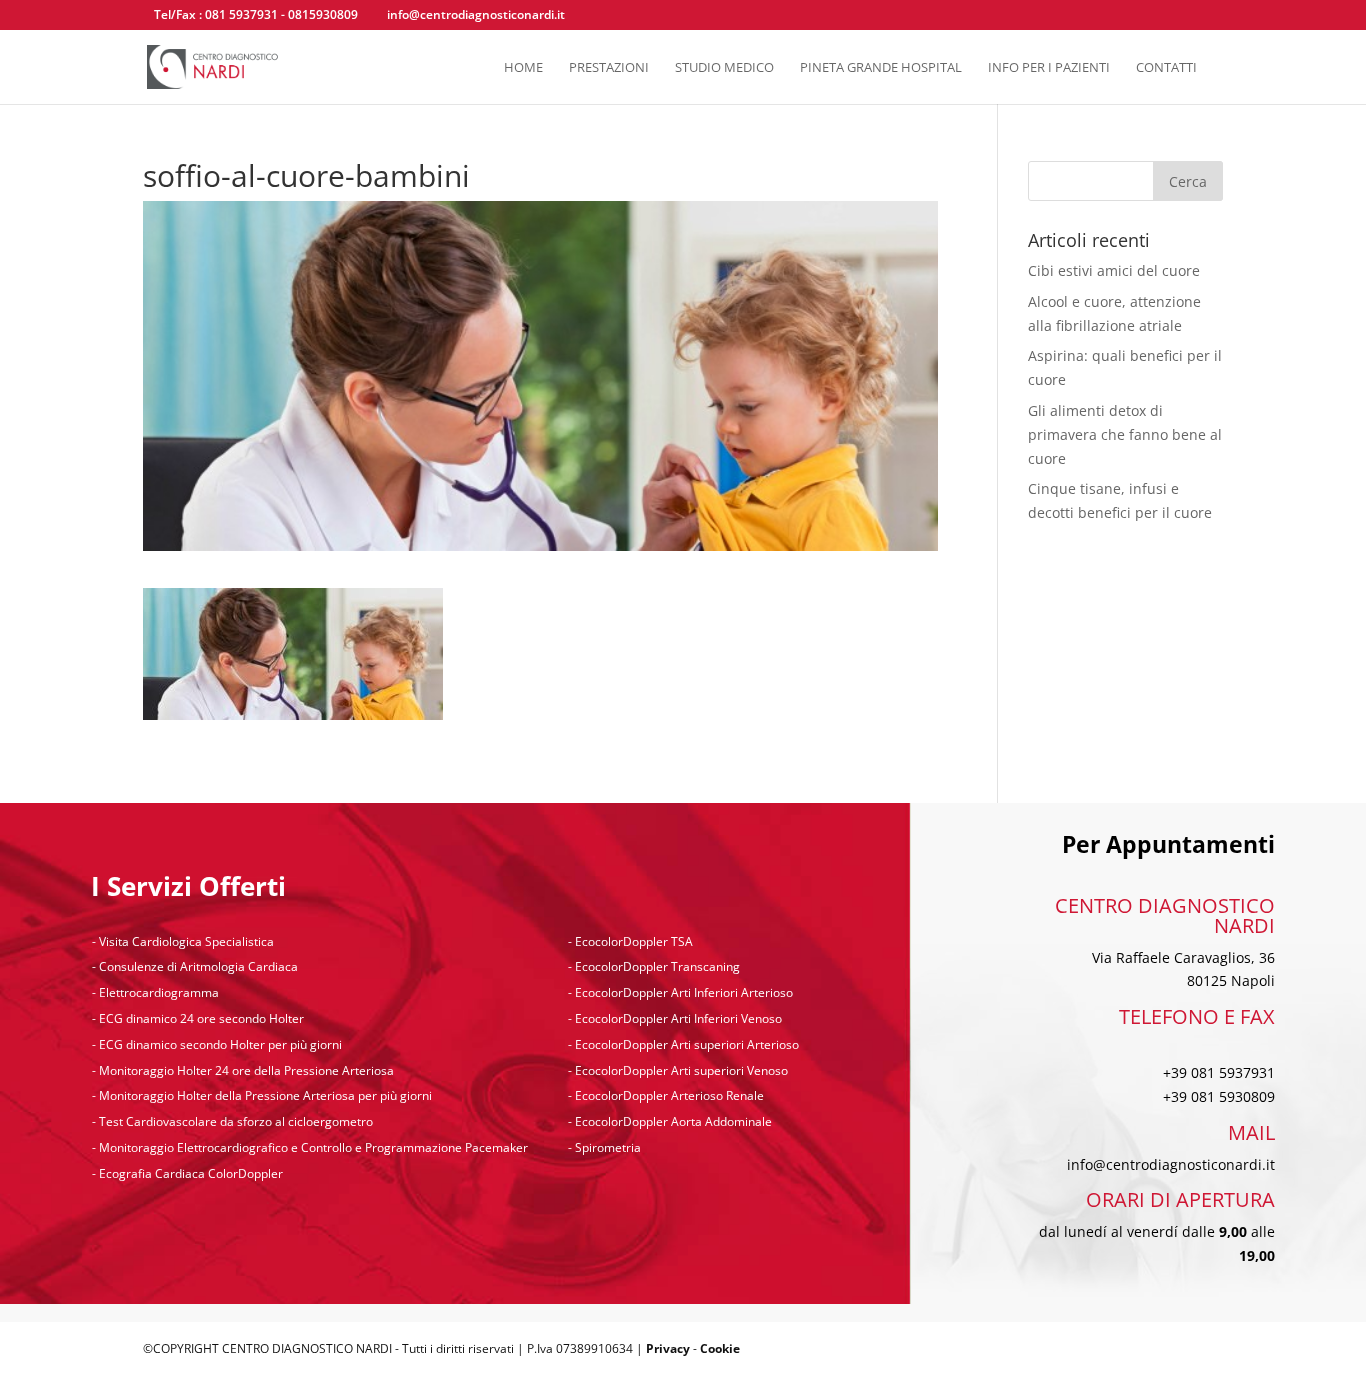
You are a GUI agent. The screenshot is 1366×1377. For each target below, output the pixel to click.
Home (523, 68)
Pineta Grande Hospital (881, 68)
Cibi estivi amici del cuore (1114, 270)
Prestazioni (609, 68)
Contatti (1166, 68)
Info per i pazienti (1049, 68)
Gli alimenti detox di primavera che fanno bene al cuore (1125, 434)
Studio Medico (724, 68)
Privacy (668, 1348)
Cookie (720, 1348)
